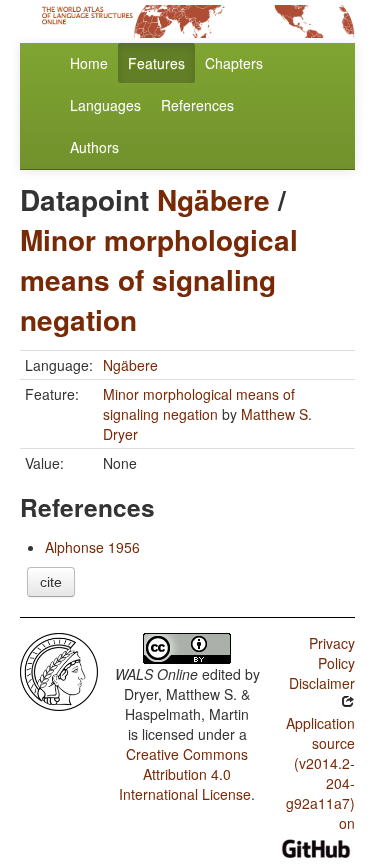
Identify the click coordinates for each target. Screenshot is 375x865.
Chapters (234, 63)
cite (51, 582)
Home (89, 63)
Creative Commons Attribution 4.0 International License (185, 774)
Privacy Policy (332, 653)
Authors (94, 147)
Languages (105, 105)
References (197, 105)
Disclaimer (322, 683)
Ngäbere (213, 199)
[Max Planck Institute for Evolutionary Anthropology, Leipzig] (59, 670)
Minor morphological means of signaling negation (159, 279)
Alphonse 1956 (92, 547)
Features (156, 63)
